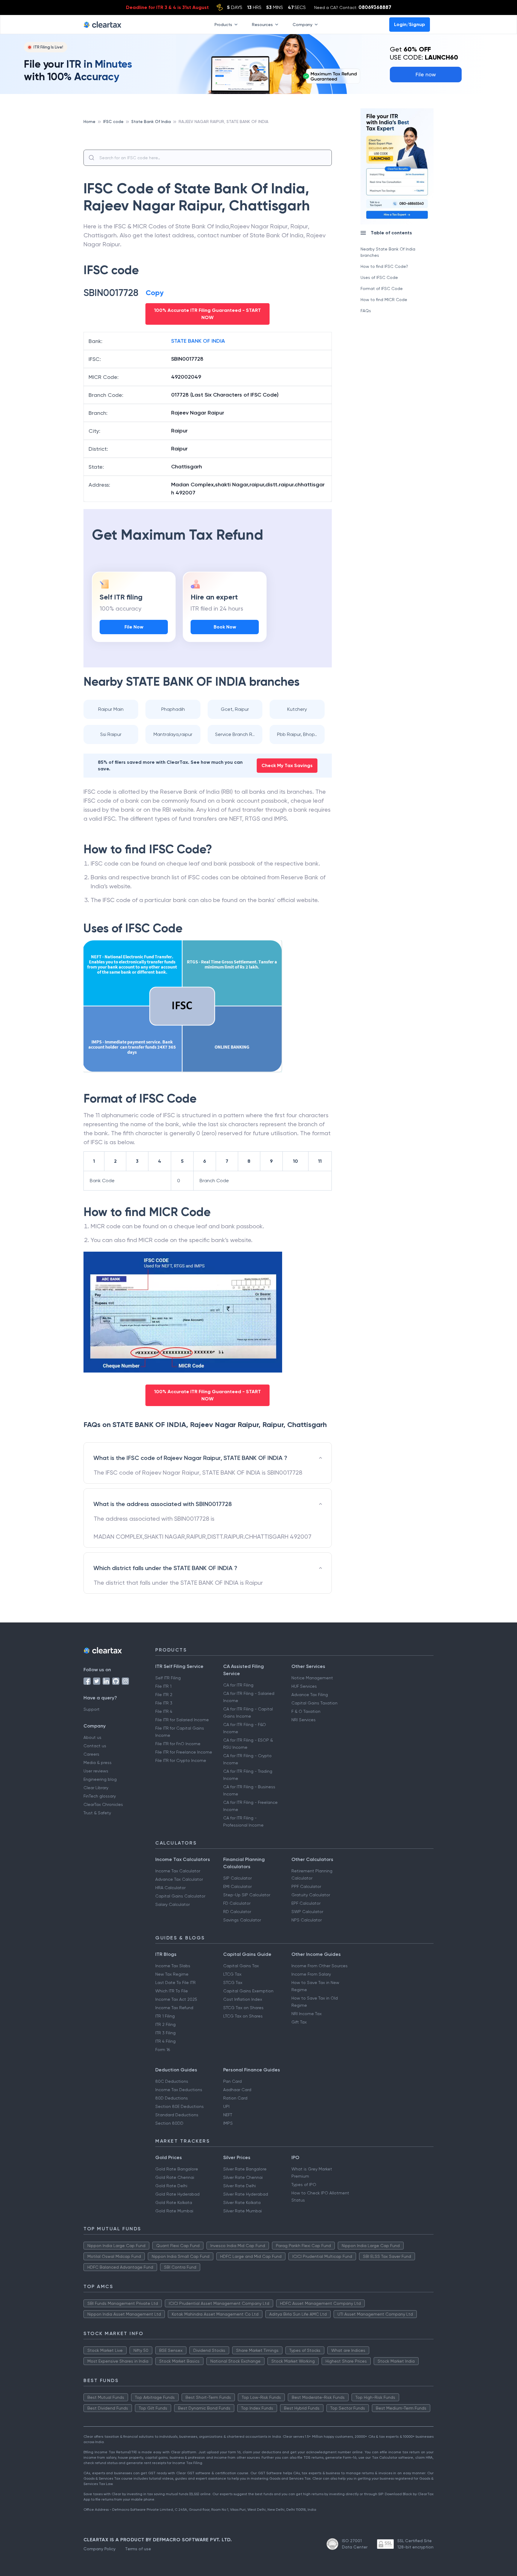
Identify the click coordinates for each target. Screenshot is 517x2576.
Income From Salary (311, 1974)
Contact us (95, 1746)
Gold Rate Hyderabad (177, 2194)
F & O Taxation (306, 1711)
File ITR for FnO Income (178, 1744)
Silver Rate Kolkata (242, 2202)
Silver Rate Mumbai (242, 2211)
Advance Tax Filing (310, 1695)
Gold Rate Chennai (175, 2177)
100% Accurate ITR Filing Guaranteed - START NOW (207, 314)
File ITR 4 (164, 1711)
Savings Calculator (242, 1920)
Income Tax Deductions (179, 2090)
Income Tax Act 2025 (176, 1999)
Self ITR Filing (168, 1678)
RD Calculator (237, 1912)
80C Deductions (172, 2081)
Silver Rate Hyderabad (246, 2194)
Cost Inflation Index (243, 1999)
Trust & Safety (97, 1813)
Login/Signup (410, 24)
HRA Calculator (170, 1888)
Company (302, 24)
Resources (262, 24)
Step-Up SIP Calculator (247, 1895)
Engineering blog (100, 1779)
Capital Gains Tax (241, 1966)
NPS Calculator (307, 1920)
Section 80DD (169, 2123)
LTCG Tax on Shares (243, 2016)
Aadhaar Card (237, 2090)
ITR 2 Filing (165, 2024)
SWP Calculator (307, 1912)
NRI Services (304, 1720)
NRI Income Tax (307, 2014)
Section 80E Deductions (180, 2106)
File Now (134, 627)
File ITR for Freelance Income (184, 1752)
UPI (226, 2106)
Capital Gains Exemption (248, 1991)
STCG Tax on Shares (243, 2008)
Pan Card (232, 2081)
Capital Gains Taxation (314, 1703)
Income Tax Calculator (178, 1871)
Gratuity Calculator (311, 1895)
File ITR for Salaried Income (182, 1720)
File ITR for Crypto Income (181, 1760)
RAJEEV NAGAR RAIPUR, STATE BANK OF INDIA (223, 122)
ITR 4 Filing (165, 2041)
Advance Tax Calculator (179, 1879)
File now (426, 74)
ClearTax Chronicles (103, 1804)
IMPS (228, 2123)
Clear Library (96, 1788)
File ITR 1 (163, 1686)
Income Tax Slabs (173, 1966)
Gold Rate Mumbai (174, 2211)
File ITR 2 (164, 1695)
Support (92, 1709)
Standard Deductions (177, 2115)
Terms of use (138, 2549)
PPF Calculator (306, 1886)
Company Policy (99, 2549)
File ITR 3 (164, 1703)
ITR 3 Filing (165, 2033)
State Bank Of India (151, 122)
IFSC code (113, 122)
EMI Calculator (237, 1886)
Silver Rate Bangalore (245, 2169)
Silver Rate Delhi (240, 2186)
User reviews (96, 1771)
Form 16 (163, 2050)
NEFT (228, 2115)
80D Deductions (172, 2098)
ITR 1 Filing (165, 2016)
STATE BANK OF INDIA (198, 341)
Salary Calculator (172, 1904)
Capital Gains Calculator (180, 1896)
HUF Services (304, 1686)
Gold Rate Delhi (171, 2186)
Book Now (225, 627)
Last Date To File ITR (175, 1983)
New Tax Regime (172, 1974)
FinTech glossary (100, 1796)
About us (92, 1737)
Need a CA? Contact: (353, 7)
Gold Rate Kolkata (174, 2202)
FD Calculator (237, 1903)
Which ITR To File (172, 1991)
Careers (91, 1754)
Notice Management (312, 1678)
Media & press (98, 1763)
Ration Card (235, 2098)
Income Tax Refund (174, 2008)
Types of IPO (304, 2185)
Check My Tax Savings (287, 765)
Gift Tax (299, 2022)
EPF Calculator (306, 1903)
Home (89, 122)
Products (223, 24)
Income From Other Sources (320, 1966)
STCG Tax (233, 1983)
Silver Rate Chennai (243, 2177)
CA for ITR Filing (238, 1685)
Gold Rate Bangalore (177, 2169)
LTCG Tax (232, 1974)
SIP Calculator (237, 1878)
